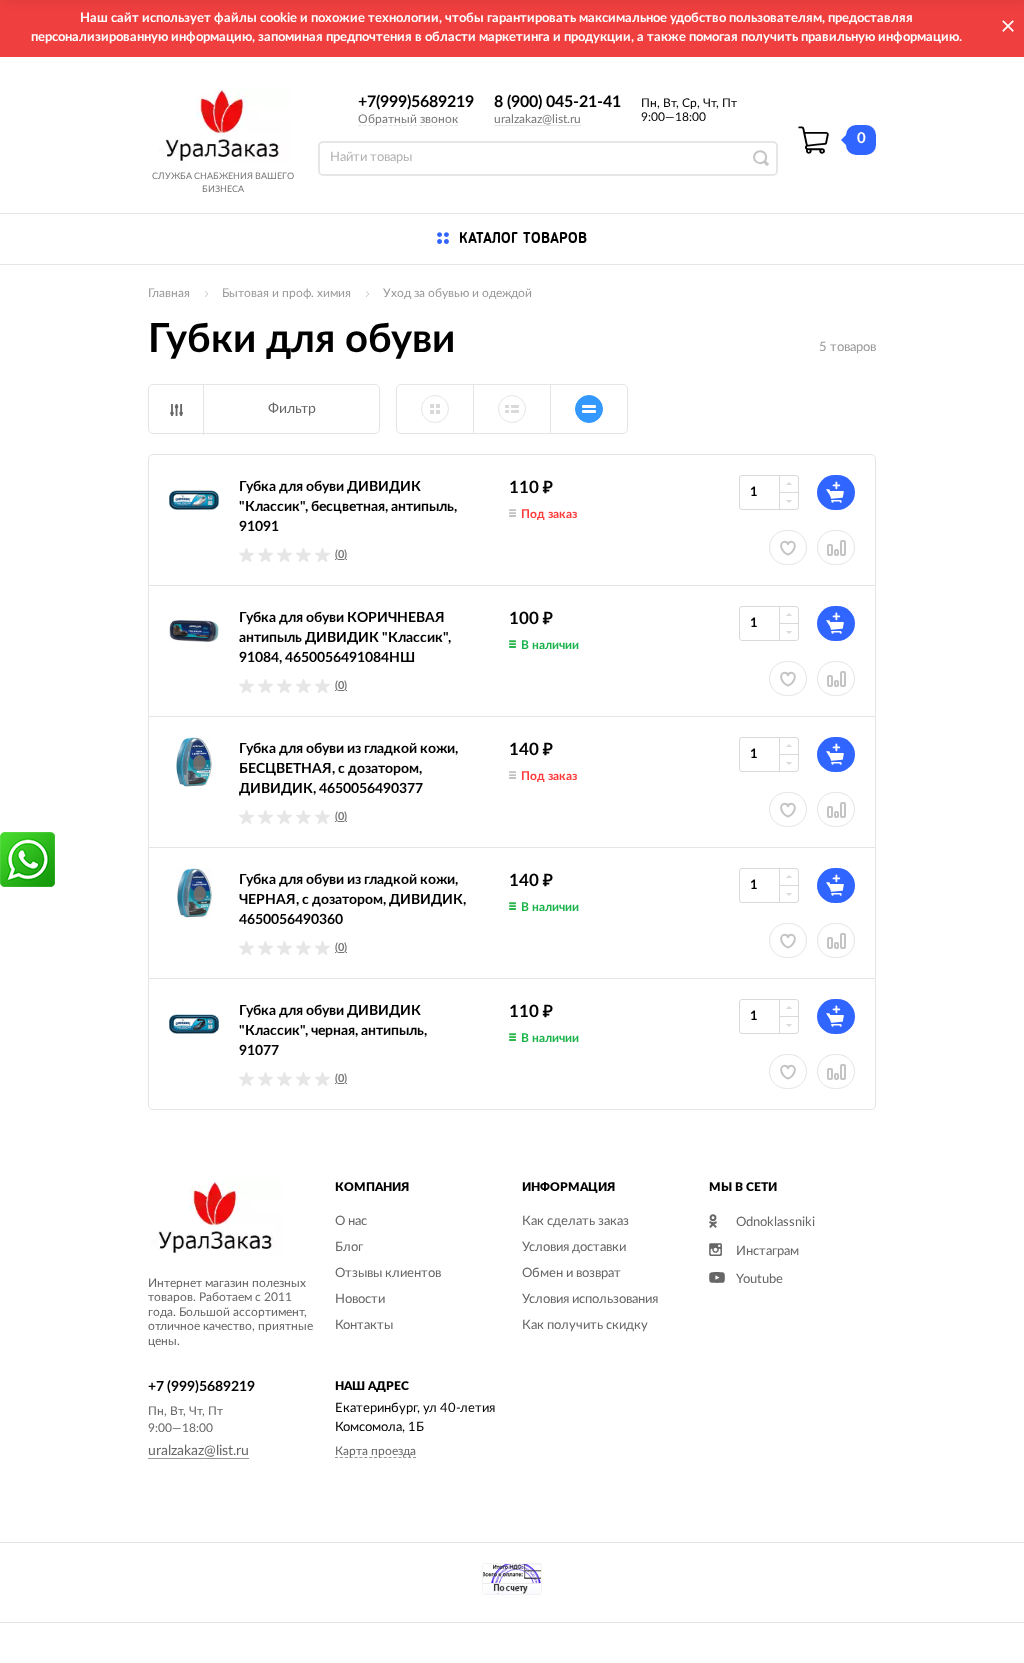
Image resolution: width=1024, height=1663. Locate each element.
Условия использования (590, 1299)
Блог (349, 1247)
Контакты (364, 1325)
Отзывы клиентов (388, 1273)
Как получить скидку (585, 1325)
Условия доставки (574, 1247)
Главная (169, 293)
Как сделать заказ (575, 1221)
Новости (360, 1299)
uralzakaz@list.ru (537, 119)
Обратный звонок (408, 119)
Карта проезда (375, 1451)
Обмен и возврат (571, 1273)
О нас (351, 1221)
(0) (341, 554)
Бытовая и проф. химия (286, 293)
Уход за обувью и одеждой (457, 293)
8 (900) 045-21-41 (557, 102)
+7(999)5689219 (416, 102)
